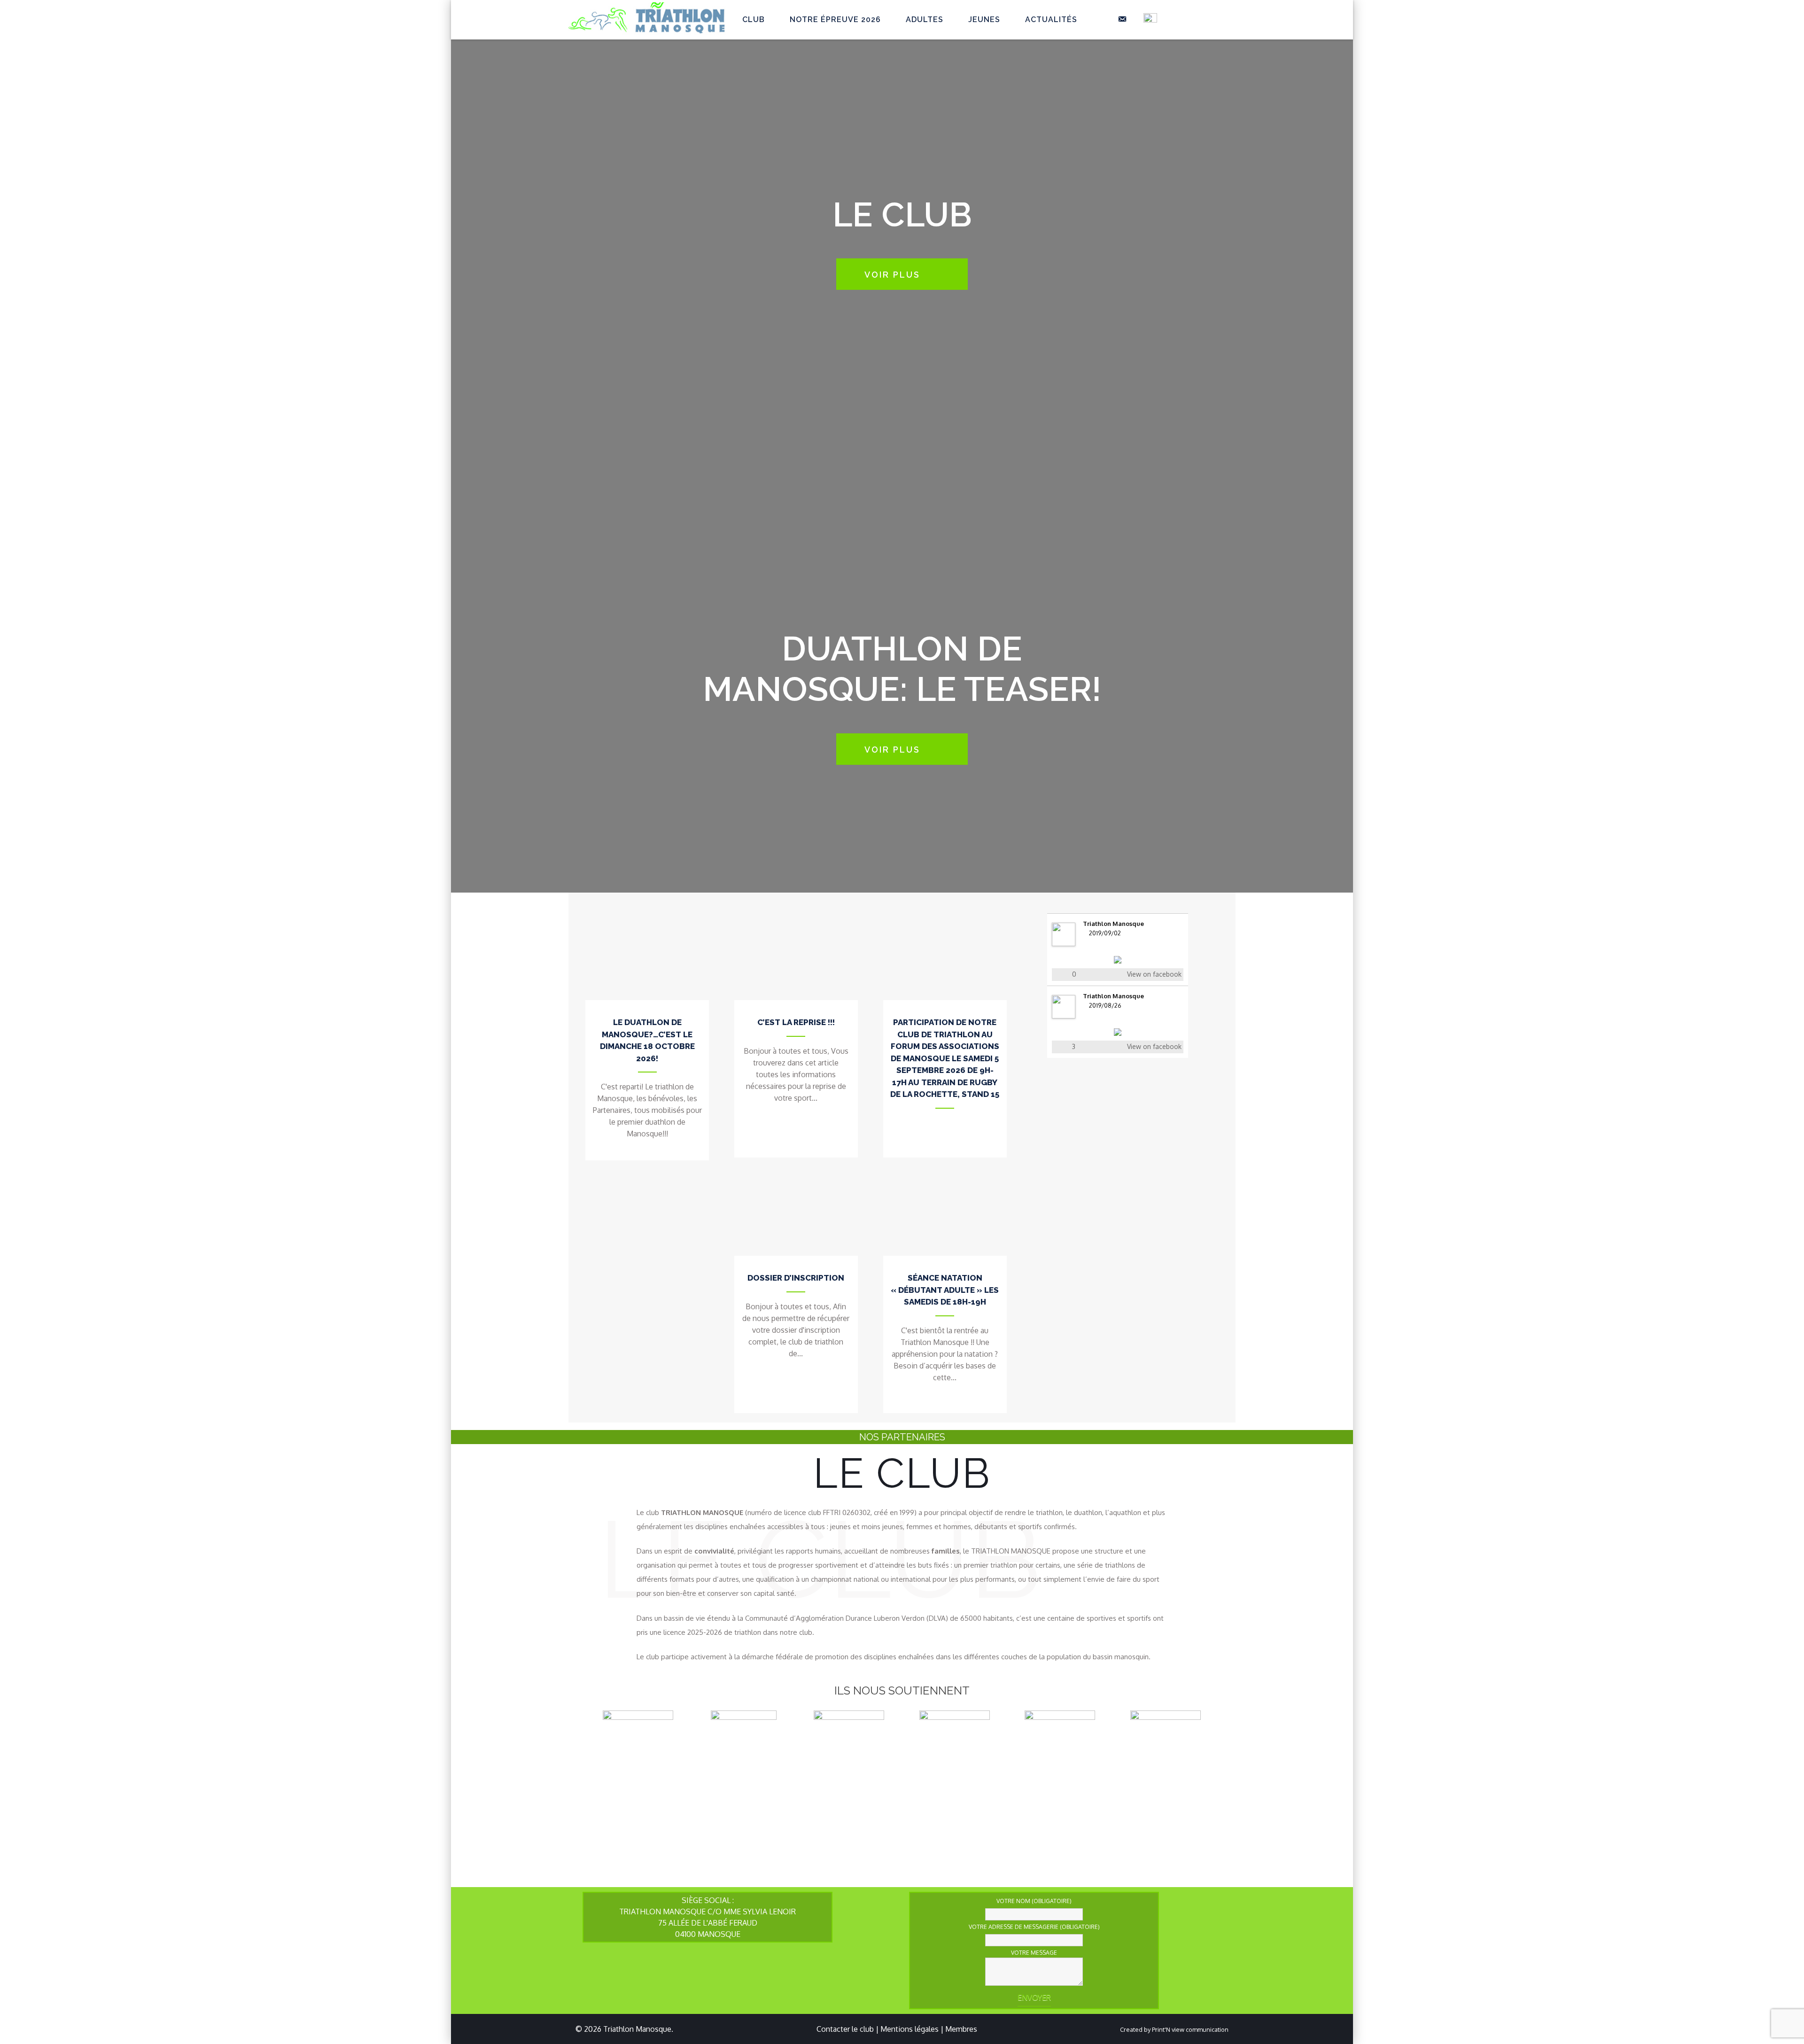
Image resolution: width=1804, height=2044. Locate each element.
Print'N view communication (1190, 2029)
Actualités (1051, 19)
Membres (961, 2029)
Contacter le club (845, 2029)
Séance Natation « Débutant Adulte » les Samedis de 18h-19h (945, 1290)
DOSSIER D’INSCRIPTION (796, 1278)
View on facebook (1154, 974)
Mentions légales (910, 2029)
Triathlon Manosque (1113, 924)
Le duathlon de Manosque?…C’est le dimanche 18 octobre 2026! (647, 1040)
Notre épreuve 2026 (835, 19)
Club (754, 19)
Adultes (925, 19)
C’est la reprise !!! (796, 1022)
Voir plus (892, 275)
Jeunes (984, 19)
